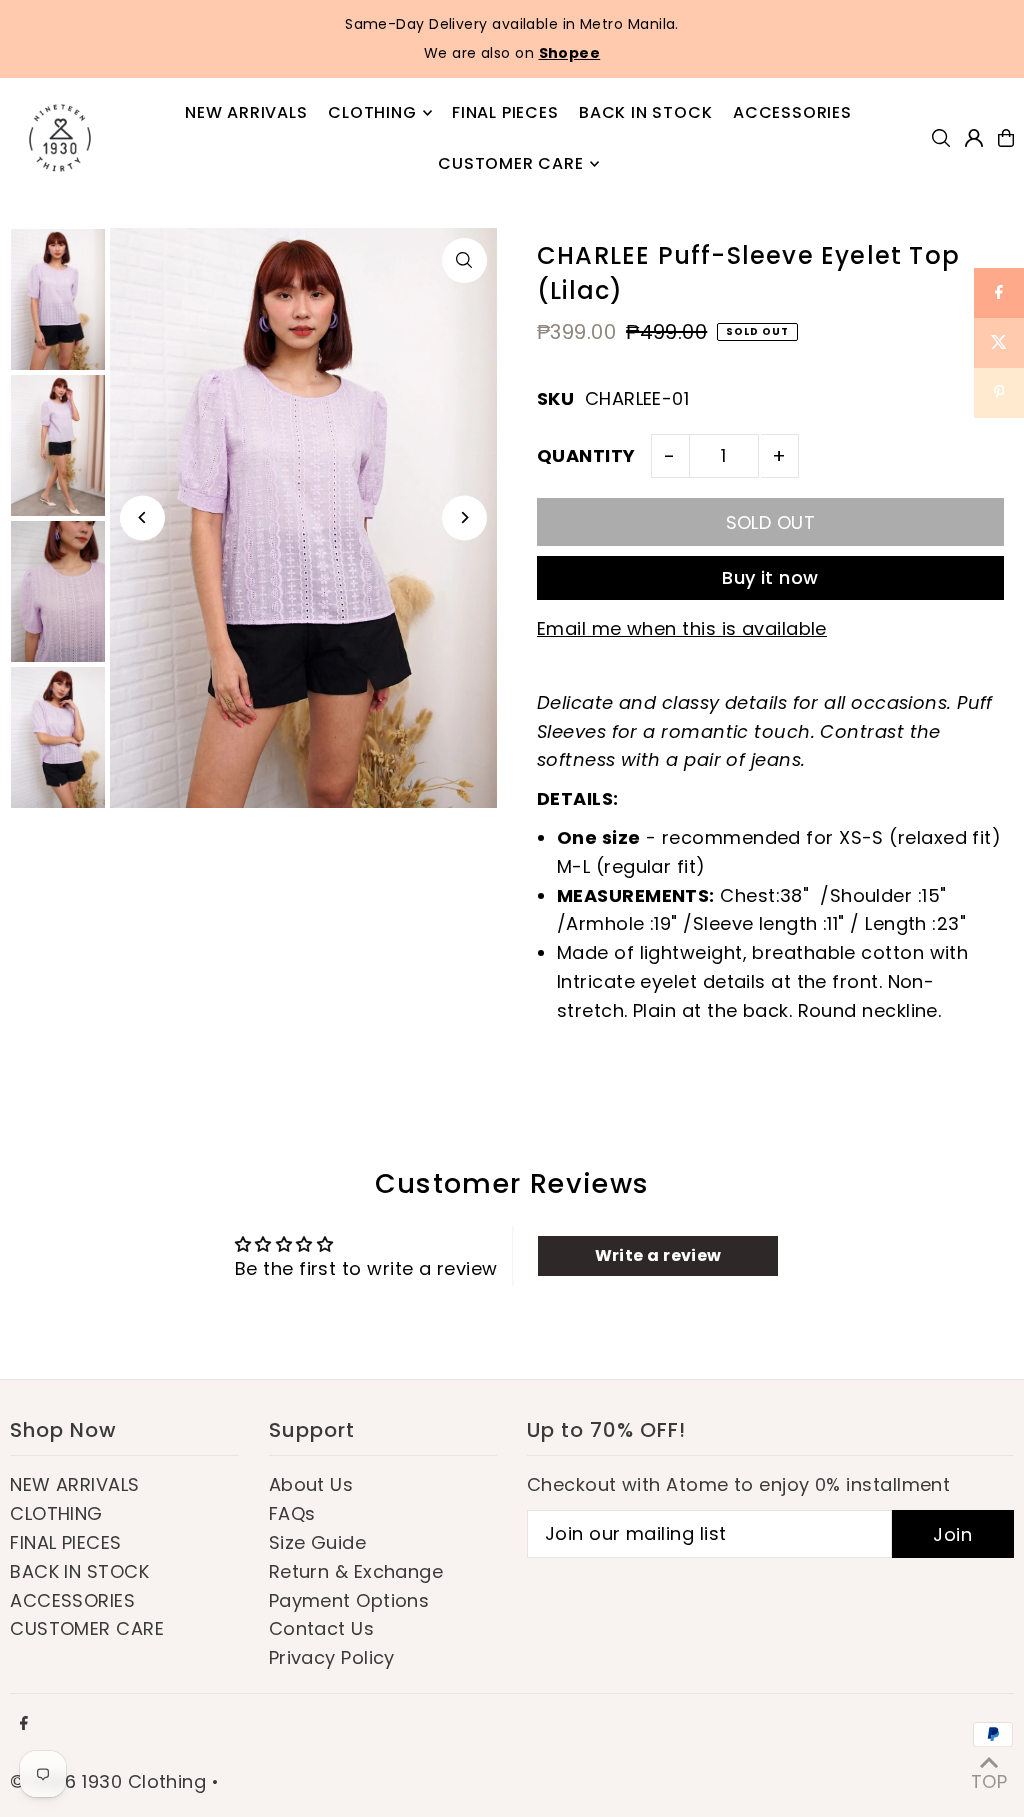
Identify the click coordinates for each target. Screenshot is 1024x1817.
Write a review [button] (658, 1255)
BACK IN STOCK (79, 1571)
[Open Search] (941, 138)
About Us (311, 1484)
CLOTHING (56, 1513)
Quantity (586, 455)
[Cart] (1006, 138)
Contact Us (322, 1628)
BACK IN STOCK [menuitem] (645, 112)
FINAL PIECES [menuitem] (505, 112)
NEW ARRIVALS (74, 1484)
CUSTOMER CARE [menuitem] (510, 163)
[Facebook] (24, 1724)
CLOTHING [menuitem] (372, 112)
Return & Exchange (356, 1571)
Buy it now (770, 577)
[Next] (464, 517)
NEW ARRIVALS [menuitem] (246, 112)
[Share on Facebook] (999, 293)
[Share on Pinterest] (999, 393)
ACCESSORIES (72, 1600)
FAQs (292, 1513)
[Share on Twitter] (999, 343)
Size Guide (318, 1542)
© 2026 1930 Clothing (108, 1781)
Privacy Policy (332, 1657)
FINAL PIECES (65, 1542)
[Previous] (142, 517)
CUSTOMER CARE (87, 1628)
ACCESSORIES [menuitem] (792, 112)
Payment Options (349, 1600)
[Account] (974, 138)
